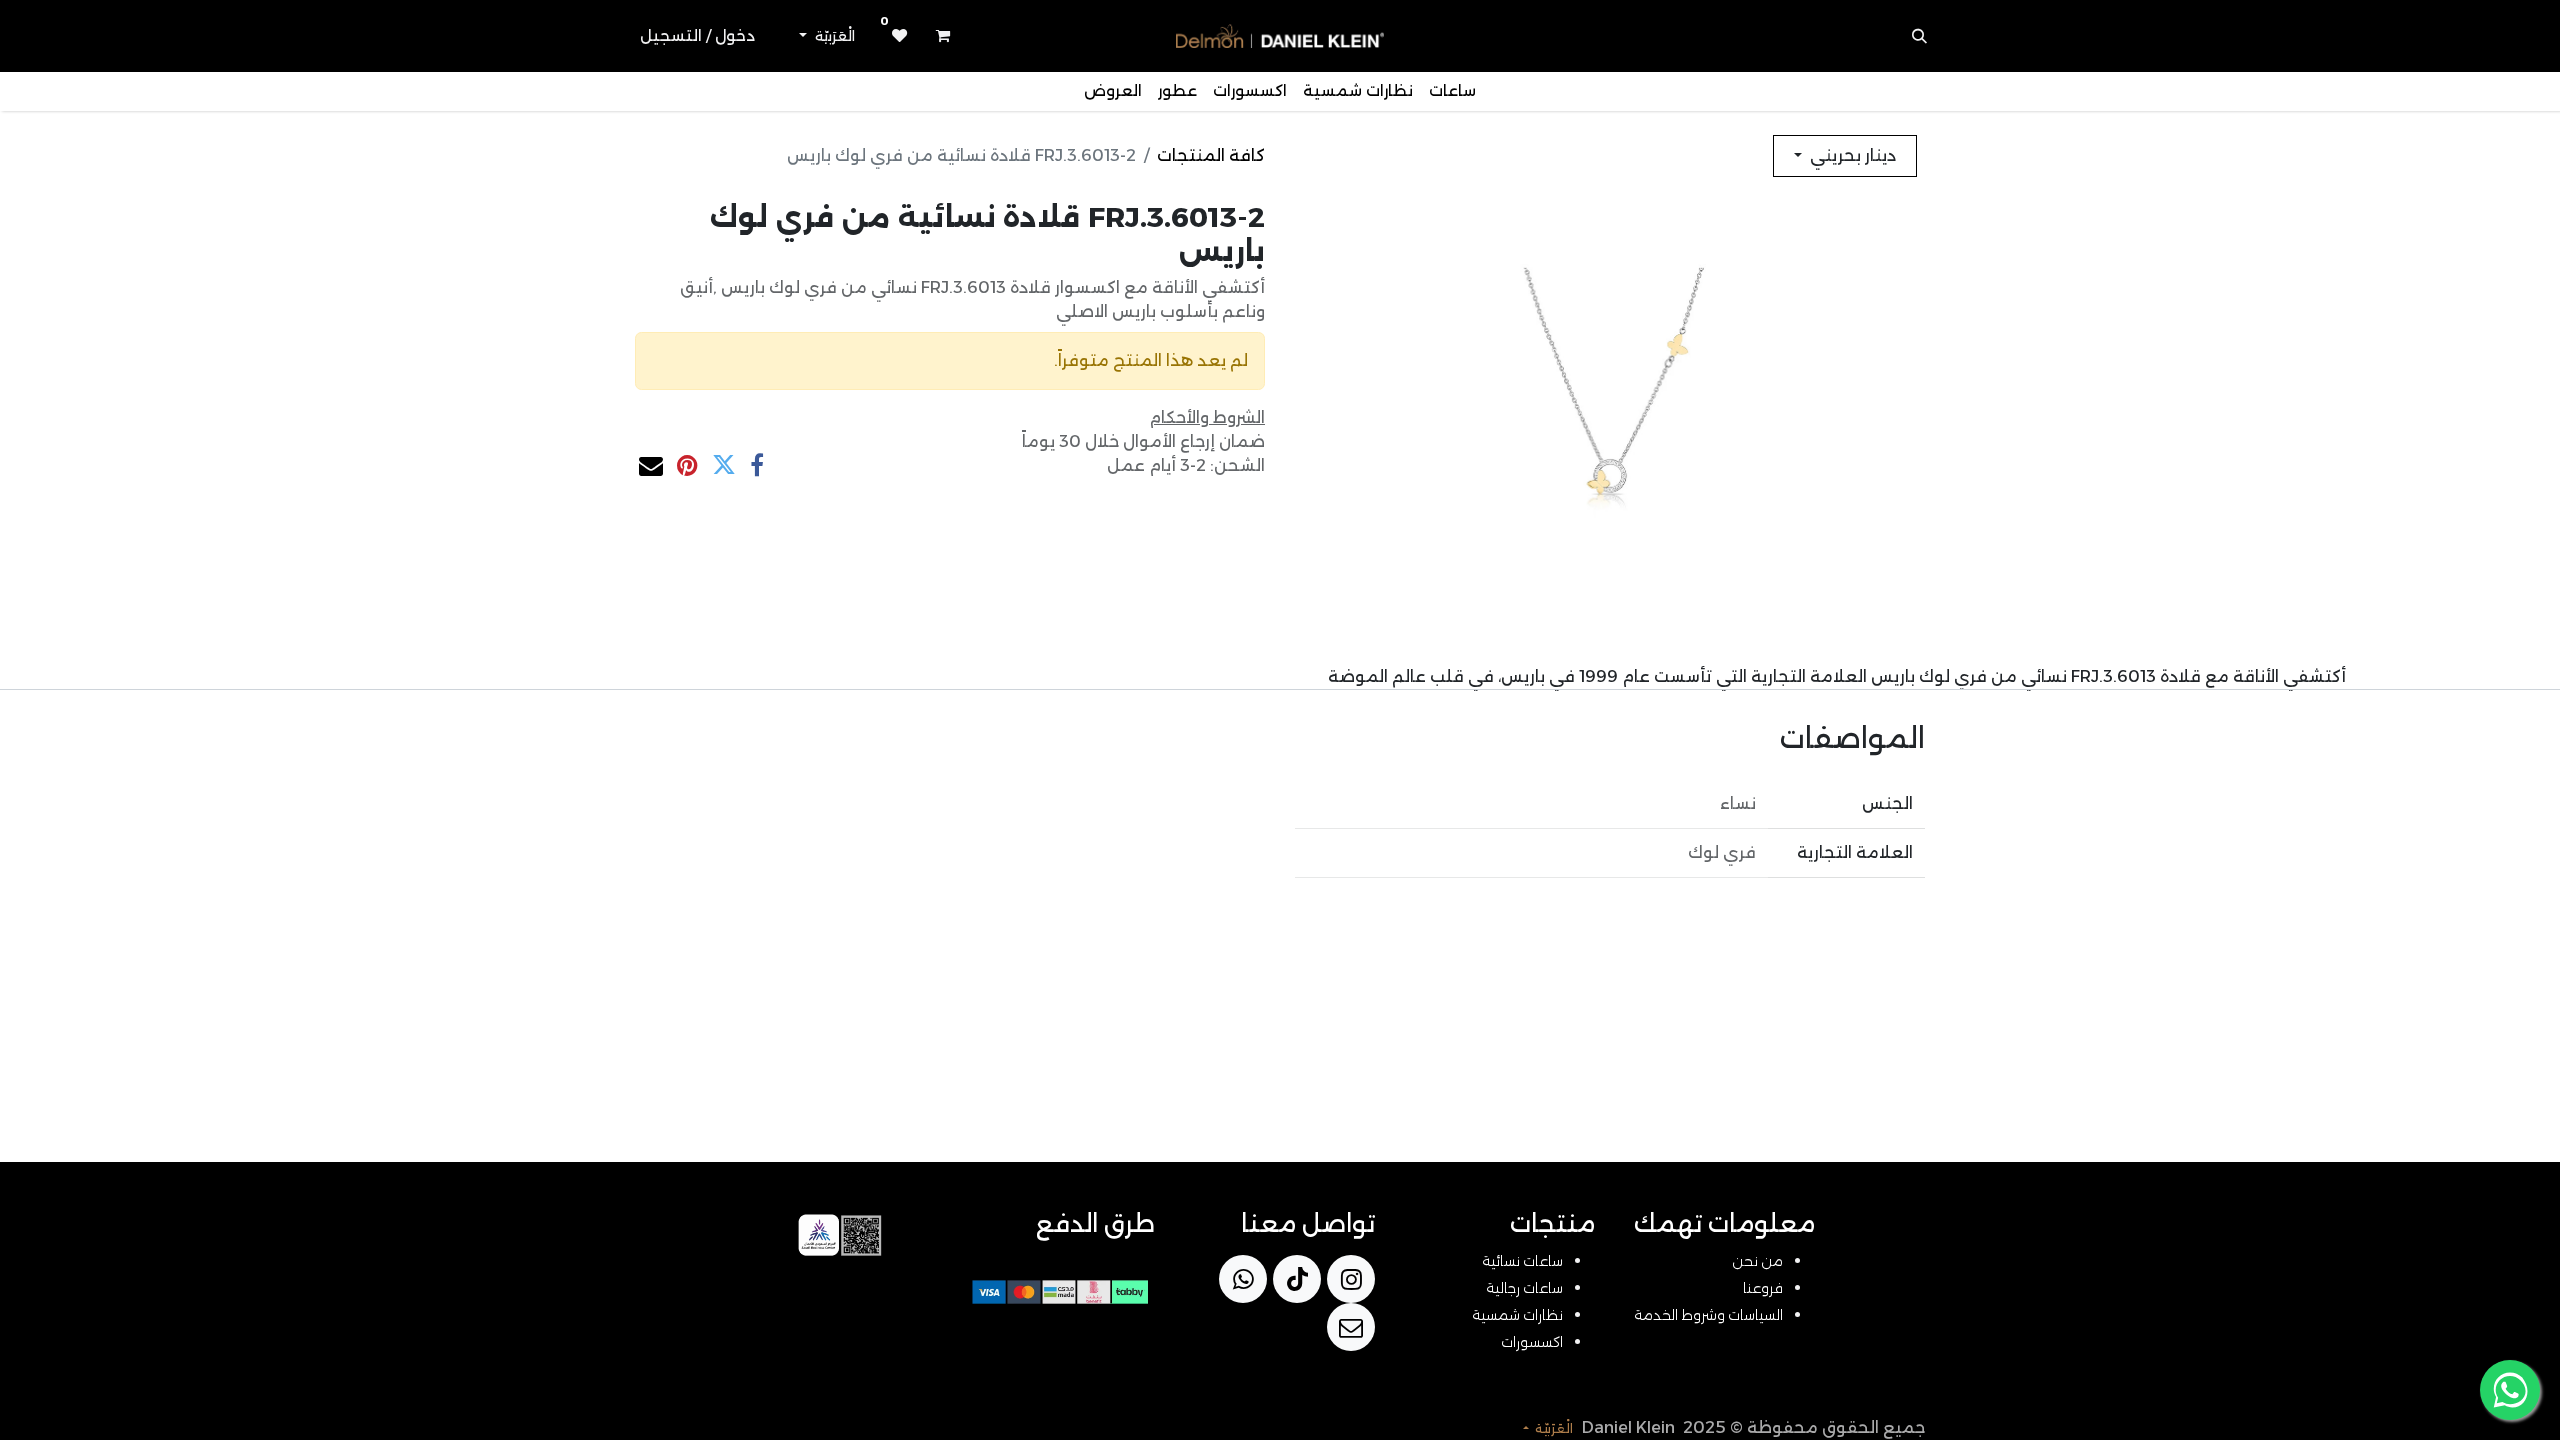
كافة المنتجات (1211, 155)
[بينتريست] (687, 465)
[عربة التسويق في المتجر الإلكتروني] (943, 36)
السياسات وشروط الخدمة (1708, 1315)
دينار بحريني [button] (1851, 155)
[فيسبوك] (757, 465)
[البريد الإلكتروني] (651, 465)
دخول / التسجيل (697, 35)
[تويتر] (724, 465)
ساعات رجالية (1524, 1288)
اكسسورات (1532, 1342)
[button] (1920, 36)
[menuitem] (1452, 91)
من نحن (1757, 1261)
